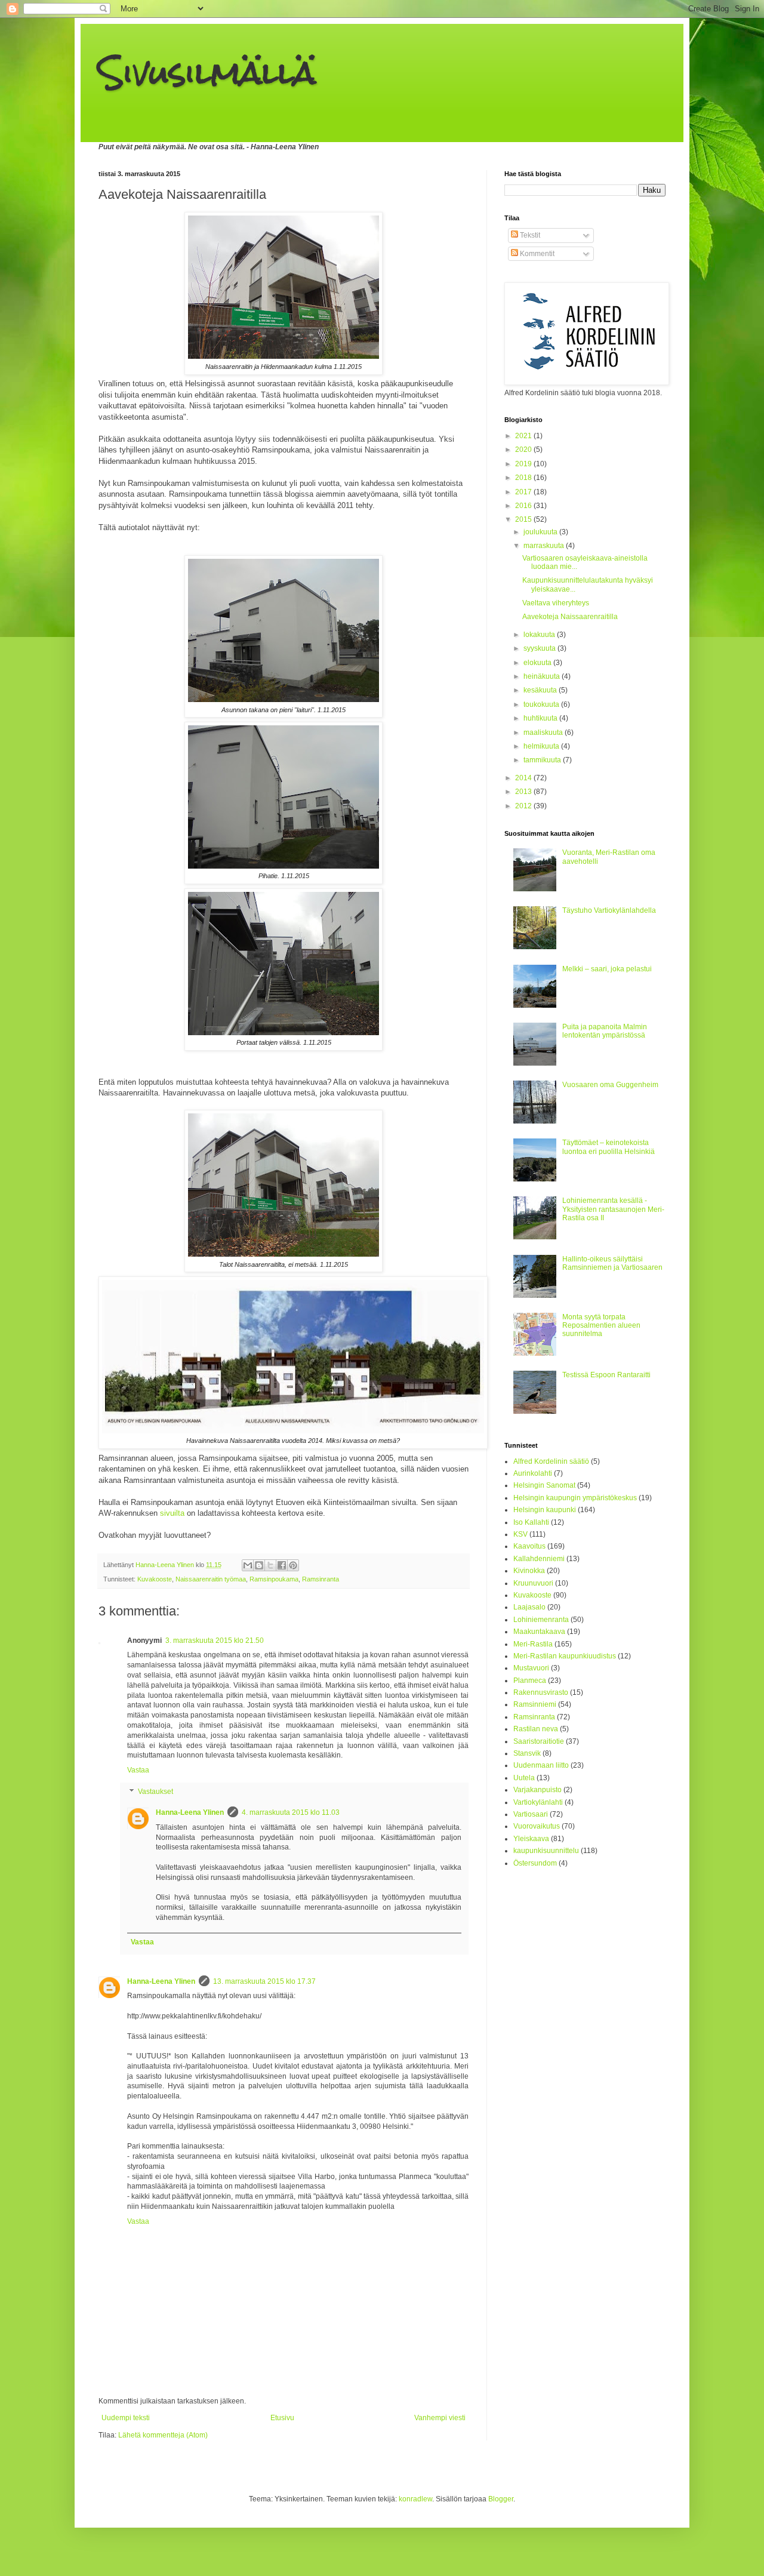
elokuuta (538, 663)
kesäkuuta (541, 690)
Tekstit (529, 235)
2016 (524, 506)
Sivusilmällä (207, 73)
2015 (524, 519)
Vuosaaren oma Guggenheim (610, 1085)
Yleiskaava (531, 1839)
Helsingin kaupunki (545, 1510)
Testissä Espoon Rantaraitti (606, 1375)
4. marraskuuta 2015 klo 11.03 (291, 1812)
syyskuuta (540, 648)
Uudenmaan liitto (541, 1765)
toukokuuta (542, 704)
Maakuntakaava (539, 1632)
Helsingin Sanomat (544, 1485)
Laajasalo (529, 1607)
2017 (524, 492)
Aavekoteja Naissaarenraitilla (570, 617)
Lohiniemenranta (541, 1620)
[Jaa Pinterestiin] (293, 1565)
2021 (524, 436)
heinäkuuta (543, 676)
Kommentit (536, 254)
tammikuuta (543, 760)
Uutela (524, 1778)
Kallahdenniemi (539, 1559)
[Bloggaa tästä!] (259, 1565)
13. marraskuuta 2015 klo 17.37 (264, 1981)
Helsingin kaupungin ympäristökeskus (575, 1498)
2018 (524, 478)
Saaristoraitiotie (539, 1741)
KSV (520, 1534)
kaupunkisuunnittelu (546, 1851)
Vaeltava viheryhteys (556, 603)
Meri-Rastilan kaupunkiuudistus (565, 1656)
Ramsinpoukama (274, 1579)
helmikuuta (542, 746)
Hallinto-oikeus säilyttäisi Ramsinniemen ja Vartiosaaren (612, 1263)
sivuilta (172, 1513)
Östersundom (535, 1863)
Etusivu (282, 2418)
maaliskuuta (544, 733)
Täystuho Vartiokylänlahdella (609, 910)
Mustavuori (531, 1668)
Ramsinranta (321, 1579)
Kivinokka (529, 1571)
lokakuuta (540, 635)
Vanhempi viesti (440, 2418)
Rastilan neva (536, 1729)
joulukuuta (541, 532)
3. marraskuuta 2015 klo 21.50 (215, 1641)
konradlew (415, 2499)
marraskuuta (545, 546)
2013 (524, 792)
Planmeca (530, 1681)
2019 (524, 464)
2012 (524, 806)
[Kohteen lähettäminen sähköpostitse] (248, 1565)
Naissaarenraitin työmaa (211, 1579)
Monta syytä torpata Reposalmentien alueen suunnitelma (601, 1326)
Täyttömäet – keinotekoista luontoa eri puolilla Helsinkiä (609, 1147)
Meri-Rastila (533, 1644)
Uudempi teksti (126, 2418)
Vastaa (138, 1770)
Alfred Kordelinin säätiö (551, 1461)
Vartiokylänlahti (538, 1802)
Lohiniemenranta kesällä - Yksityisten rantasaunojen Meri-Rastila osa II (613, 1209)
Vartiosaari (531, 1814)
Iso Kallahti (531, 1522)
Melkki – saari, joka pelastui (607, 969)
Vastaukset (155, 1792)
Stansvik (527, 1753)
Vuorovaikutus (537, 1826)
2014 (524, 778)
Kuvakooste (155, 1579)
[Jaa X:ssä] (270, 1565)
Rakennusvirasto (541, 1692)
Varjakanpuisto (537, 1790)
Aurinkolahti (533, 1473)
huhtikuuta (541, 718)
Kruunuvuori (533, 1583)
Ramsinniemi (535, 1704)
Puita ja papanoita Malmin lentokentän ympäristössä (605, 1031)
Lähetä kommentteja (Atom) (163, 2435)
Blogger (501, 2499)
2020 (524, 450)
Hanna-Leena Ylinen (190, 1812)
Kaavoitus (529, 1546)
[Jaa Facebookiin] (282, 1565)
